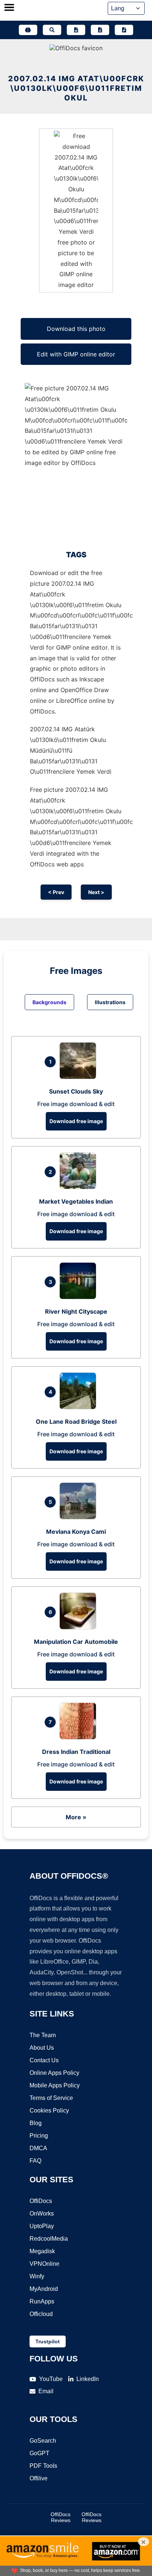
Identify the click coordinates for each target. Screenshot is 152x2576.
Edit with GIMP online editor (76, 354)
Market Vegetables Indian (76, 1201)
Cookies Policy (49, 2110)
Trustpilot (48, 2341)
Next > (96, 892)
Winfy (37, 2276)
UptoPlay (42, 2226)
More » (76, 1817)
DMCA (38, 2148)
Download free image (76, 1121)
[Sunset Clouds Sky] (80, 1077)
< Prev (56, 892)
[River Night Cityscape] (80, 1297)
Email (46, 2391)
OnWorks (42, 2214)
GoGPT (39, 2453)
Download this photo (76, 329)
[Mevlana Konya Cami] (80, 1517)
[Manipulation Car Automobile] (80, 1627)
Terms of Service (51, 2098)
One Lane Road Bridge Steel (76, 1422)
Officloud (41, 2314)
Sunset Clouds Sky (76, 1091)
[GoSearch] (52, 30)
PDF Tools (43, 2466)
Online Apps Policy (54, 2073)
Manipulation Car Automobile (76, 1642)
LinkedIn (88, 2379)
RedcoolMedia (49, 2239)
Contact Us (44, 2060)
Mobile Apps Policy (55, 2085)
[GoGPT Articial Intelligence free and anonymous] (28, 30)
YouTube (51, 2379)
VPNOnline (44, 2264)
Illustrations (110, 1002)
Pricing (39, 2136)
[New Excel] (100, 30)
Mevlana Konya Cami (76, 1532)
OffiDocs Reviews (61, 2517)
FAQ (35, 2161)
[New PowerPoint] (124, 30)
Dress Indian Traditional (76, 1752)
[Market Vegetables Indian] (80, 1187)
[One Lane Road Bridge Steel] (80, 1407)
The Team (43, 2035)
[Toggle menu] (9, 8)
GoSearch (43, 2441)
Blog (36, 2123)
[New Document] (76, 30)
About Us (42, 2048)
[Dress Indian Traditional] (80, 1737)
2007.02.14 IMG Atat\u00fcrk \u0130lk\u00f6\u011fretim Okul (76, 88)
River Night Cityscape (76, 1311)
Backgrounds (49, 1002)
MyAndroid (44, 2289)
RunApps (42, 2301)
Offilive (39, 2478)
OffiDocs (41, 2201)
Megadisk (42, 2251)
